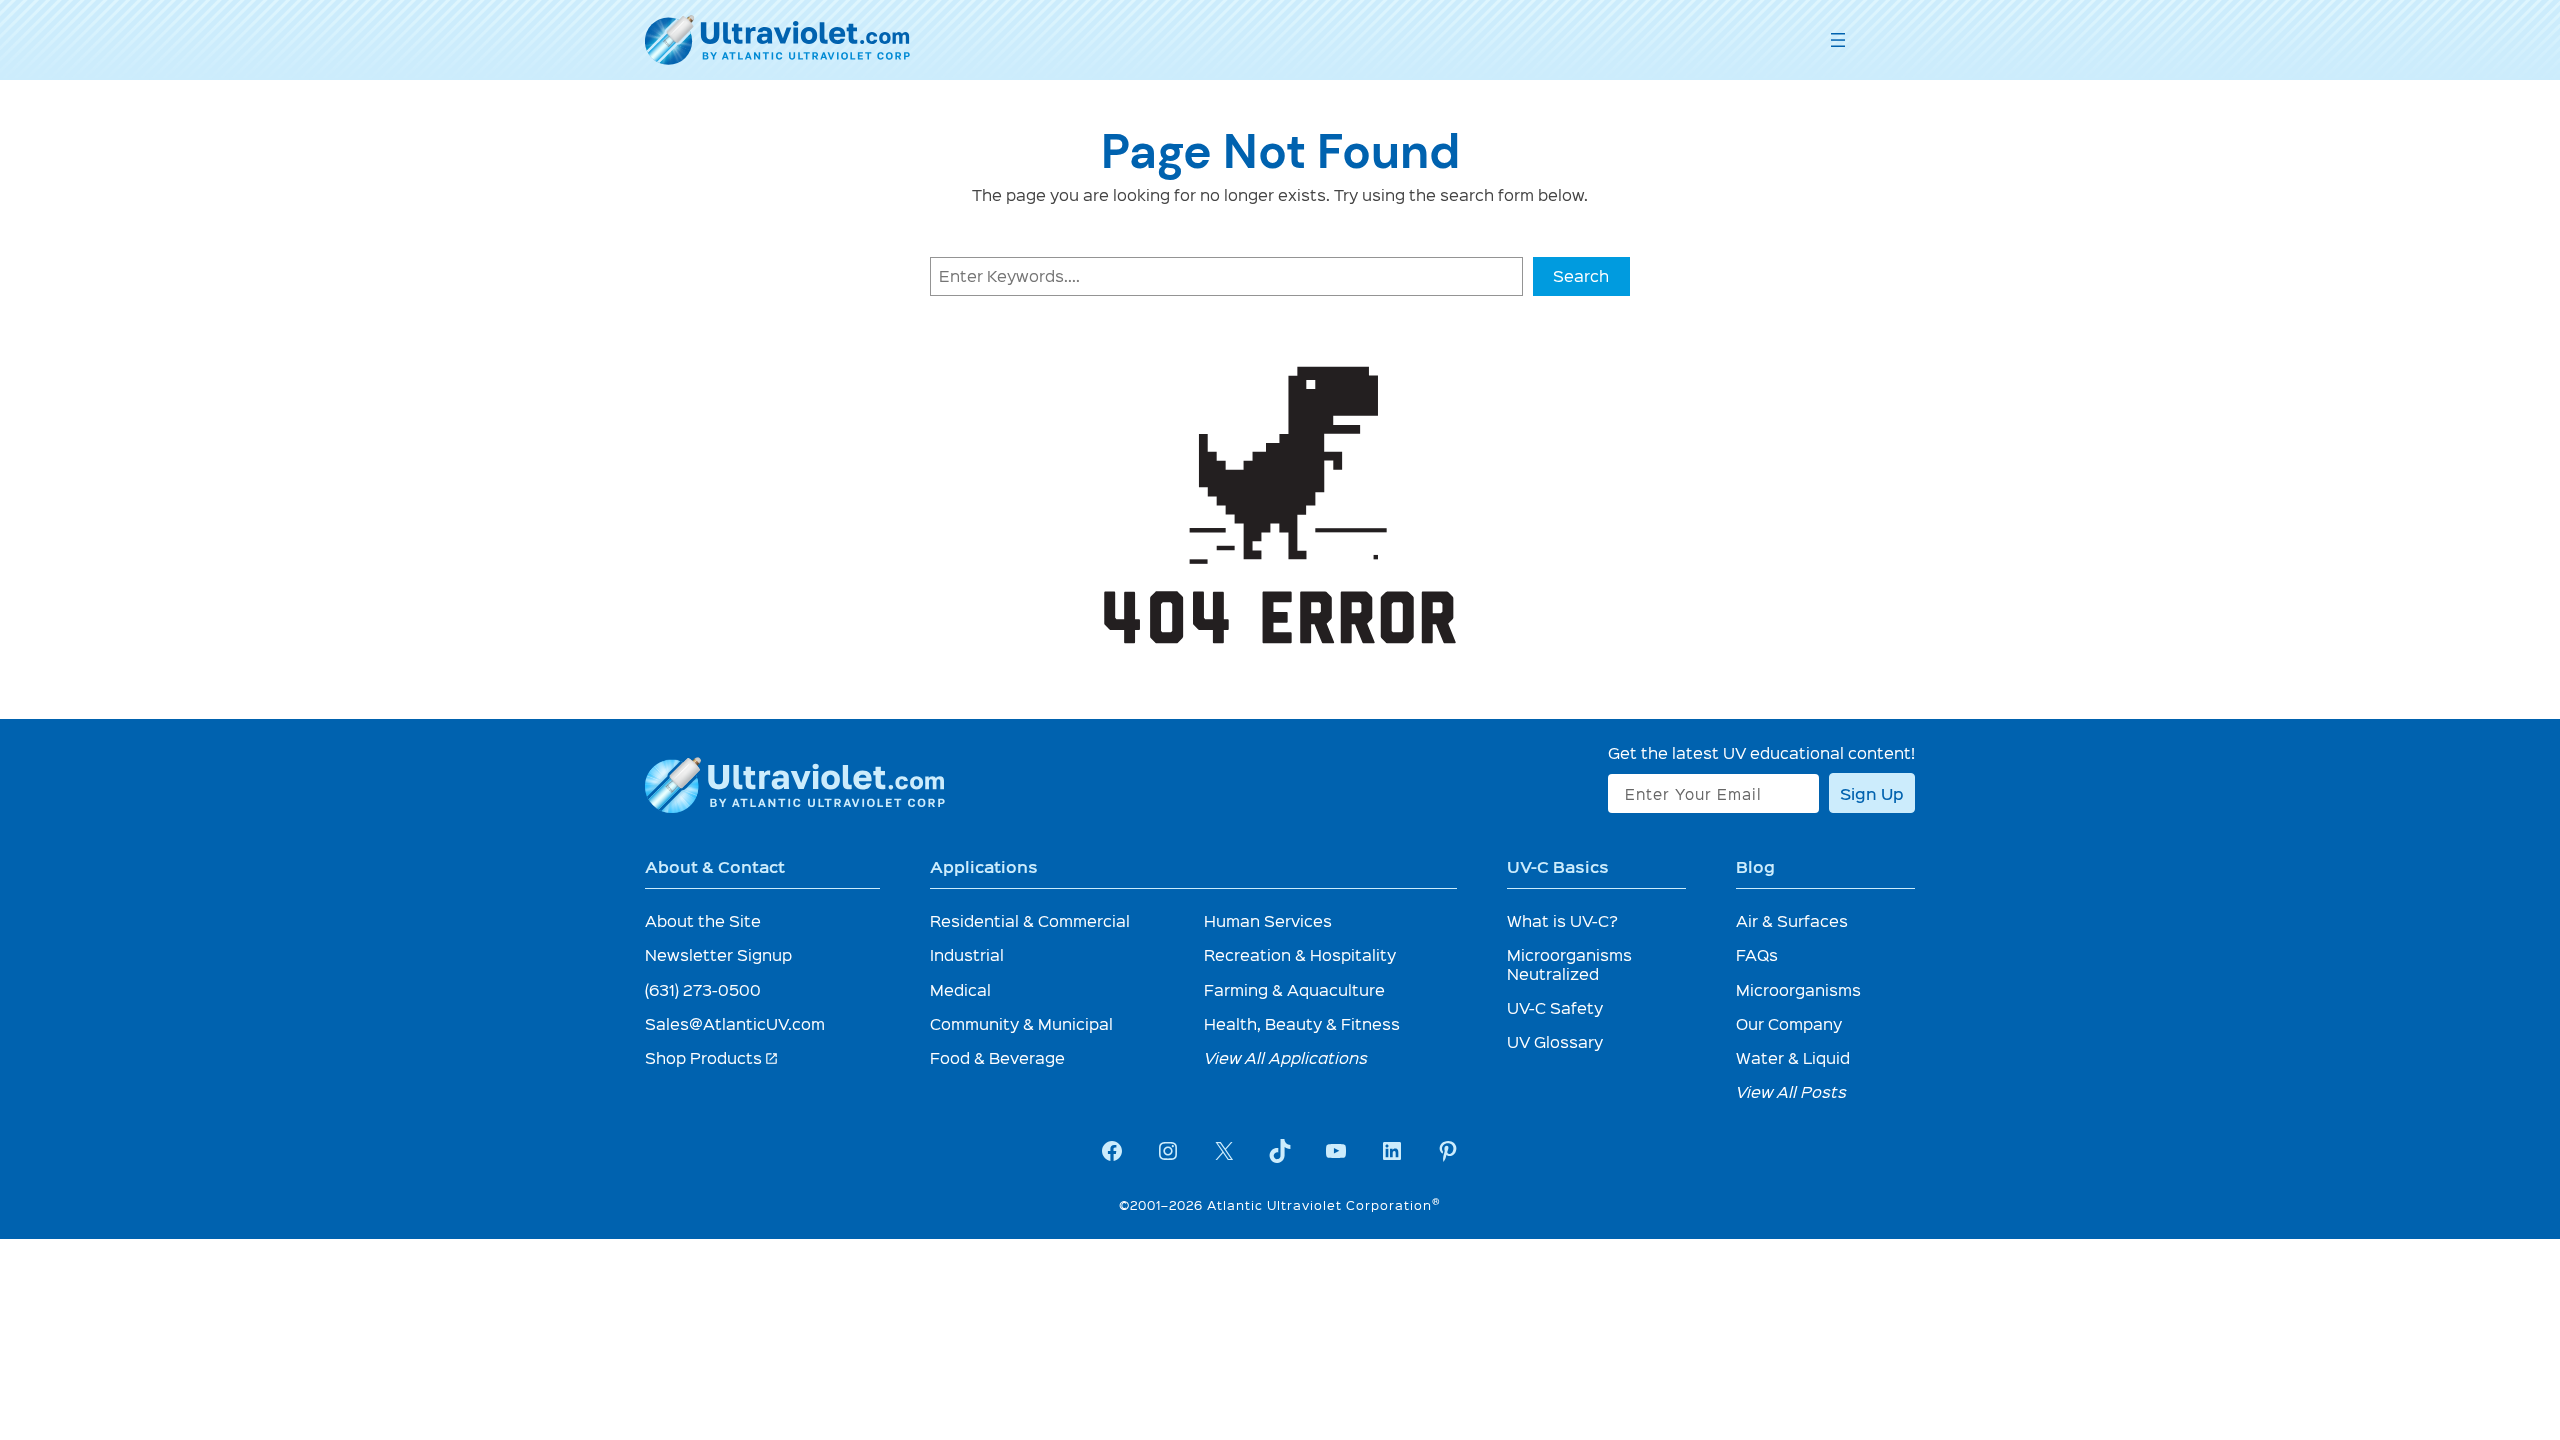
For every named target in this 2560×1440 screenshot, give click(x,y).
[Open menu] (1838, 40)
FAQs (1757, 954)
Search (1581, 275)
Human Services (1268, 920)
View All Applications (1286, 1057)
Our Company (1789, 1023)
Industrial (967, 954)
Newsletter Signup (718, 954)
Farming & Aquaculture (1294, 989)
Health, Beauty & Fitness (1302, 1023)
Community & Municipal (1021, 1023)
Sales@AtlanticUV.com (735, 1023)
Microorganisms (1798, 989)
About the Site (703, 920)
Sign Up (1872, 793)
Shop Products (712, 1057)
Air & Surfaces (1792, 920)
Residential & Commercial (1030, 920)
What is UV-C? (1562, 920)
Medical (960, 989)
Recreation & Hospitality (1300, 954)
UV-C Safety (1555, 1007)
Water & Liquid (1793, 1057)
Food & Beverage (997, 1057)
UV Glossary (1555, 1041)
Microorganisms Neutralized (1569, 963)
